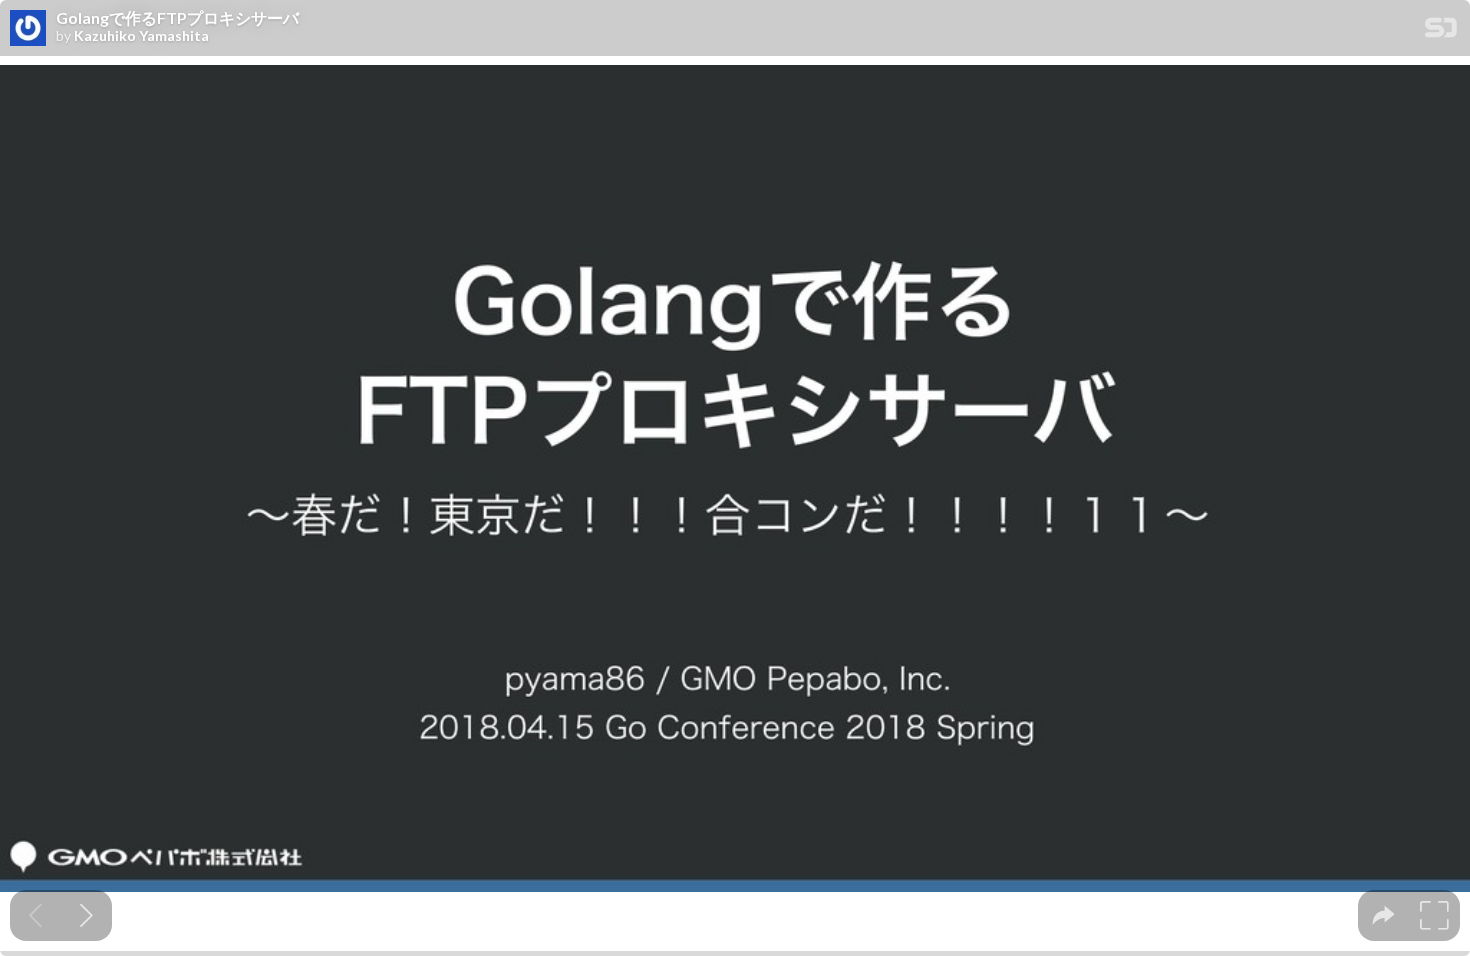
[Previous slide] (35, 915)
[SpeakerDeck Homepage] (1441, 31)
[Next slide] (86, 915)
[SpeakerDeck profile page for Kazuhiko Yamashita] (28, 29)
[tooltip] (1383, 915)
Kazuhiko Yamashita (141, 36)
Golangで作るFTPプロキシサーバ (177, 18)
